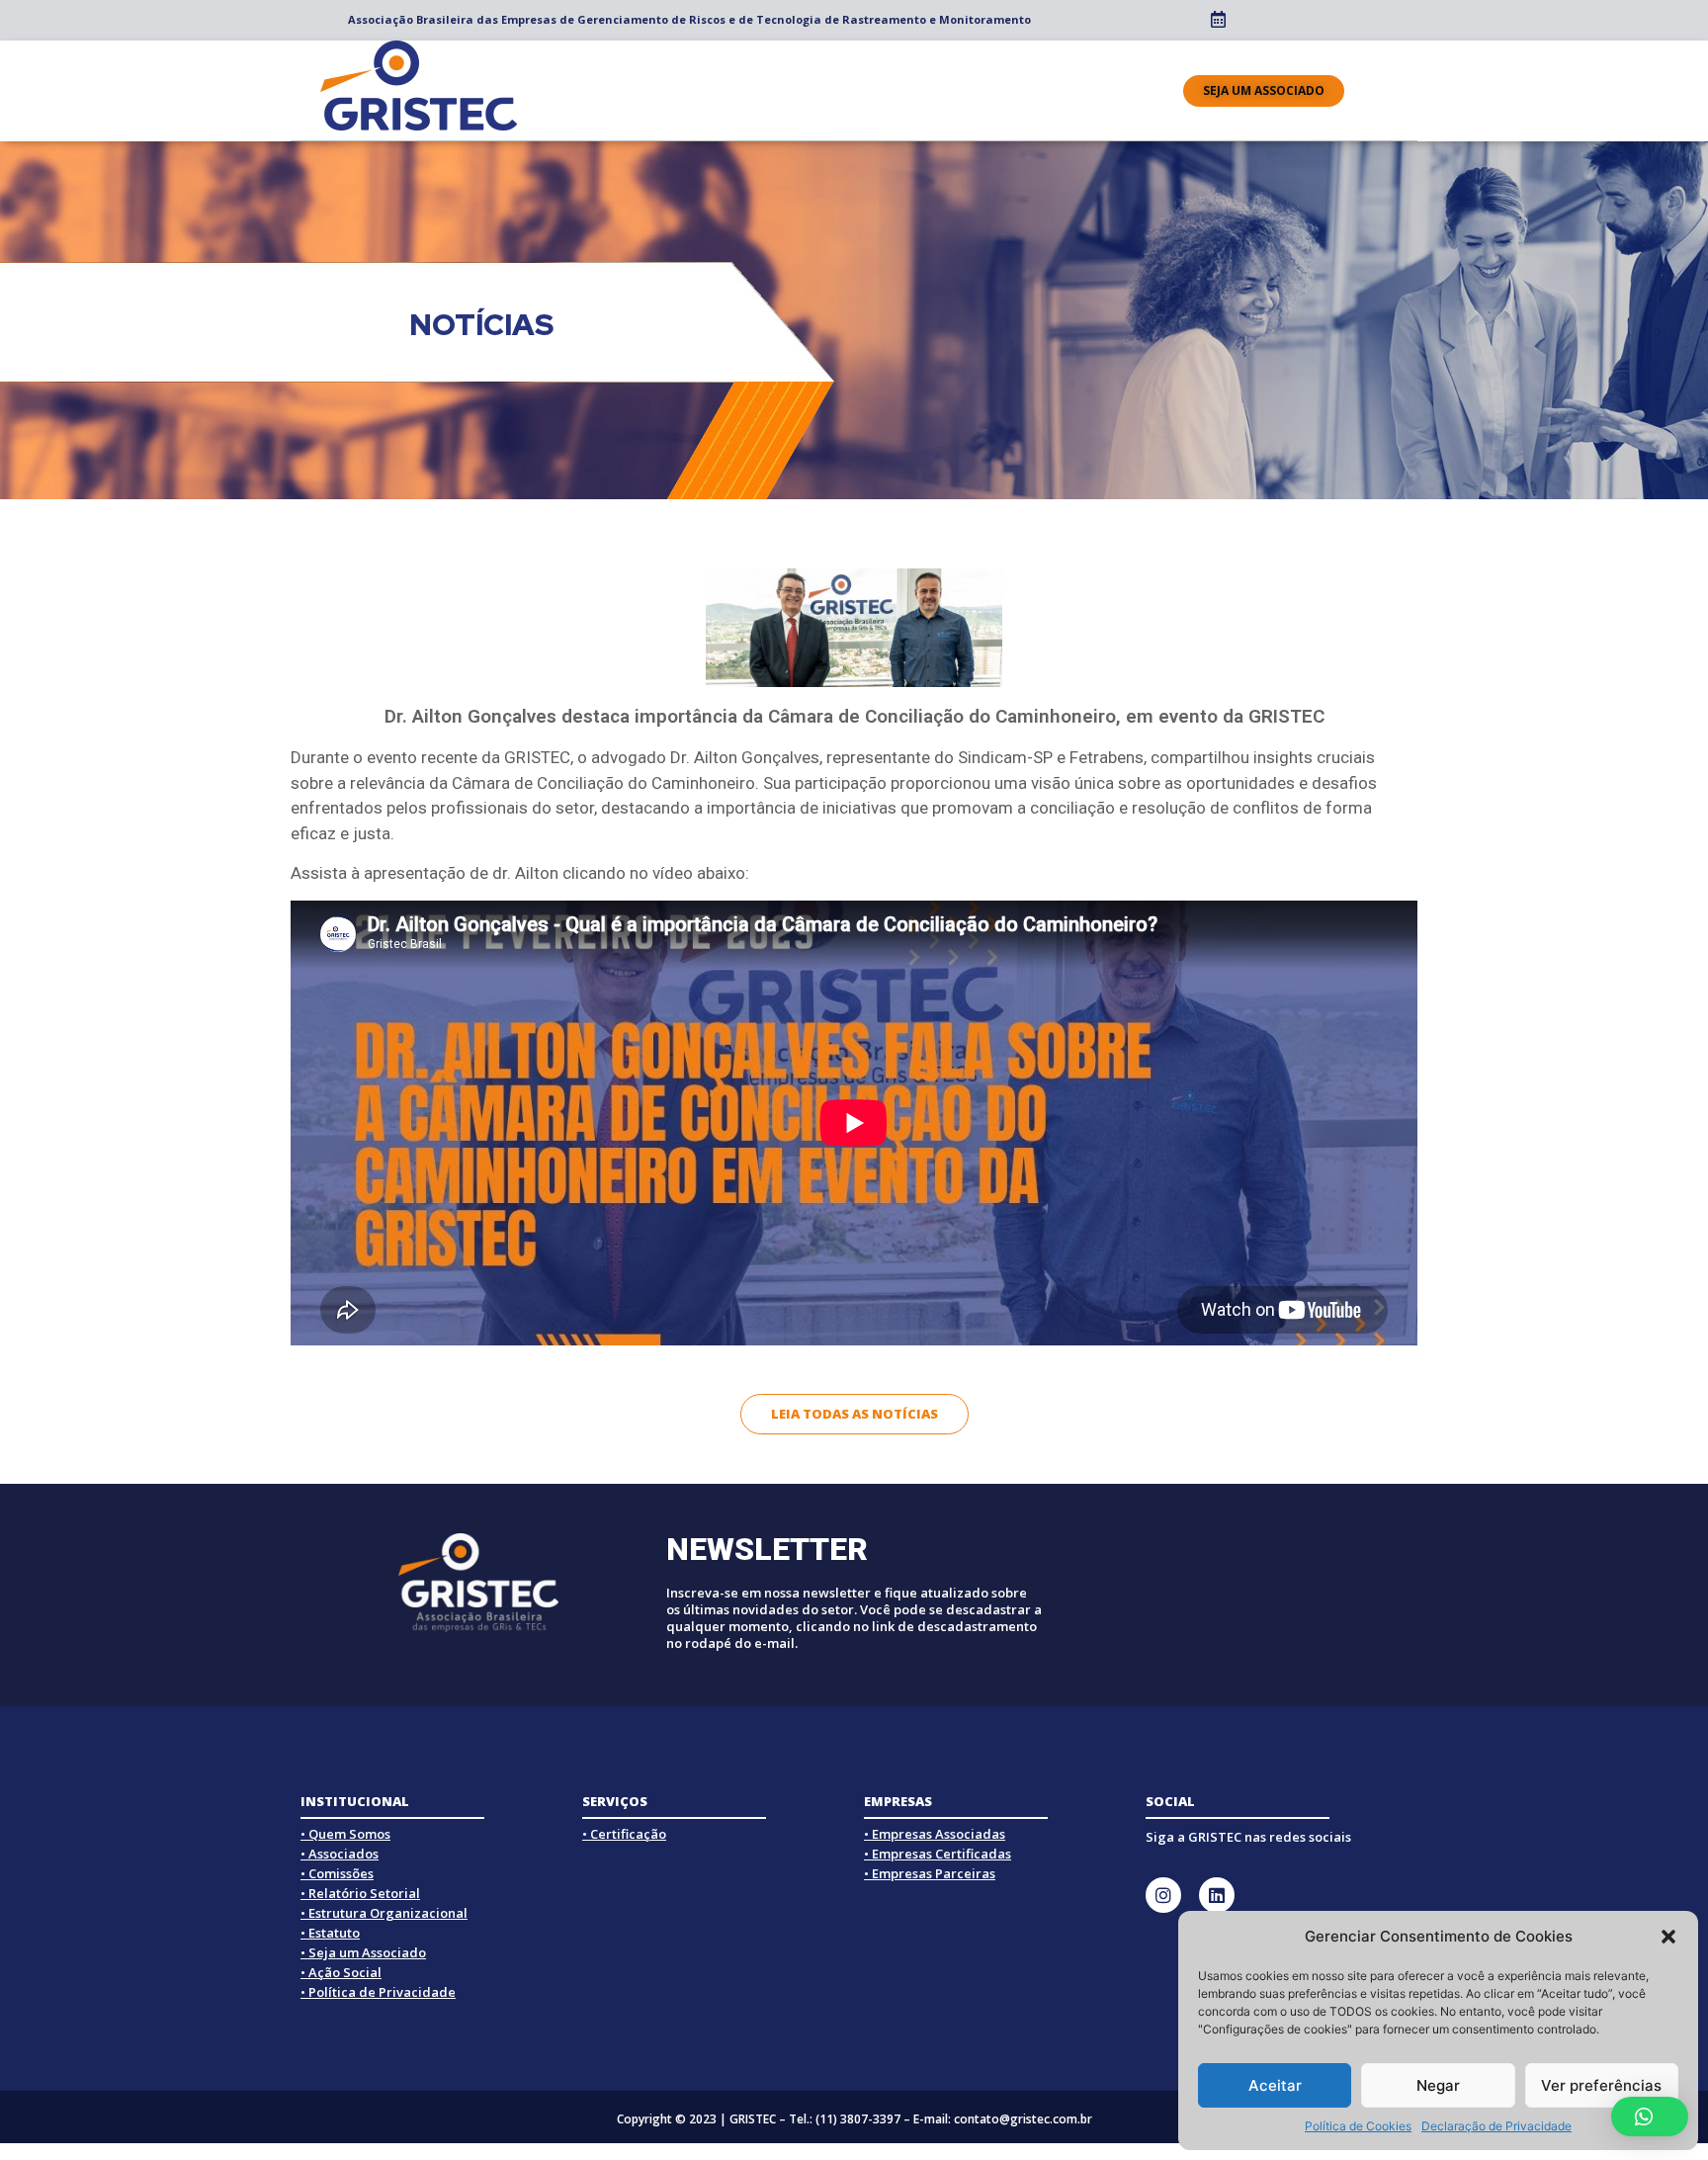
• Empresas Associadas (935, 1834)
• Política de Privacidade (378, 1992)
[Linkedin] (1217, 1895)
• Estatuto (330, 1933)
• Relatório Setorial (360, 1893)
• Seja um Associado (363, 1952)
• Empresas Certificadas (938, 1854)
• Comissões (337, 1873)
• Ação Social (341, 1972)
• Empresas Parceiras (930, 1873)
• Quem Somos (345, 1834)
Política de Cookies (1358, 2126)
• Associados (340, 1854)
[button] (1668, 1937)
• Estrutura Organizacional (384, 1913)
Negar (1438, 2085)
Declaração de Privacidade (1496, 2126)
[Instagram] (1163, 1895)
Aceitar (1275, 2085)
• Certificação (624, 1834)
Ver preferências (1601, 2085)
